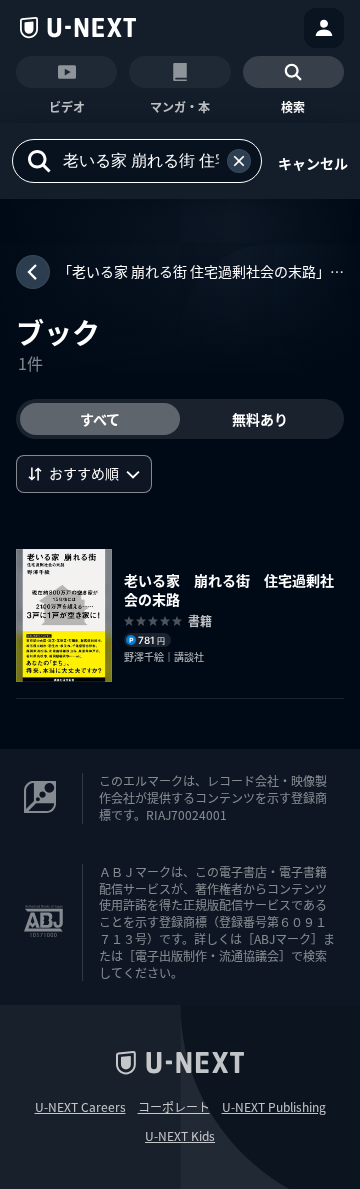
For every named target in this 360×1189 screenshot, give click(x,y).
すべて (100, 419)
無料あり (260, 419)
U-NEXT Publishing (274, 1107)
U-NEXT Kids (180, 1136)
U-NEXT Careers (80, 1107)
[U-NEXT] (78, 28)
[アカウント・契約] (324, 28)
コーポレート (174, 1107)
